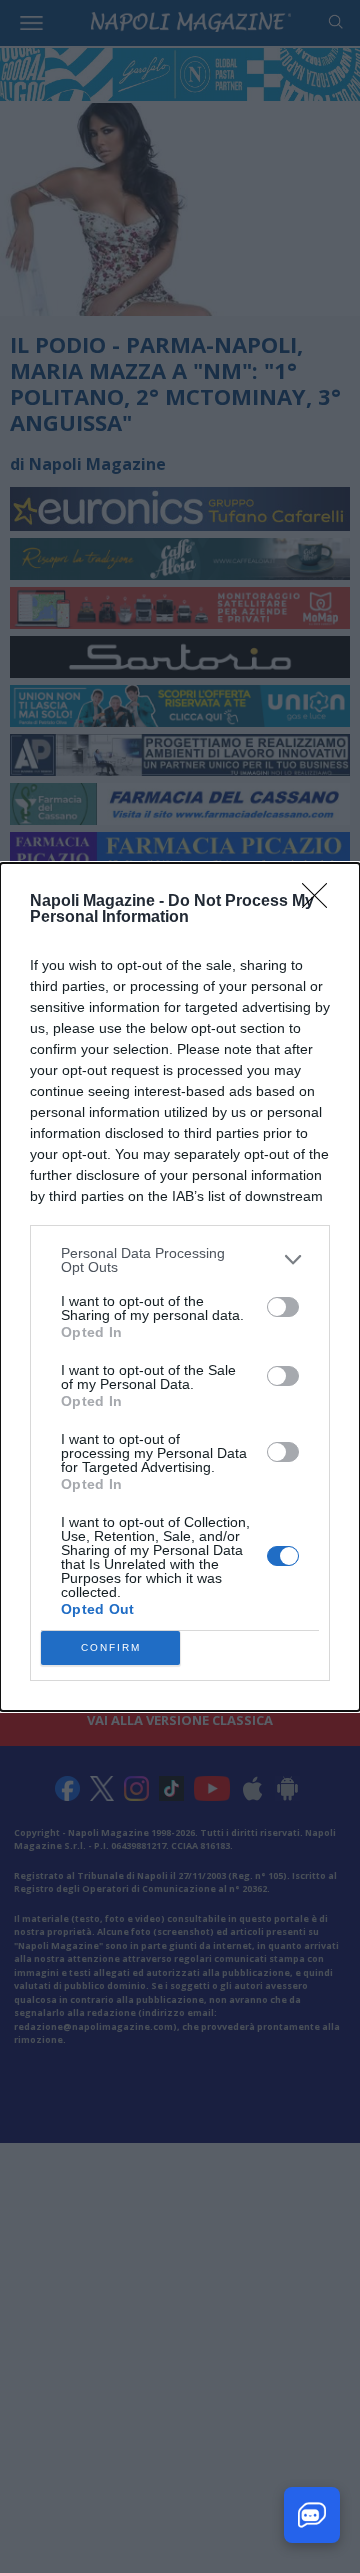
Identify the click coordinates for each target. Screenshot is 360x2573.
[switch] (283, 1307)
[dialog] (180, 1287)
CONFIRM (111, 1647)
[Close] (321, 902)
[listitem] (180, 1260)
